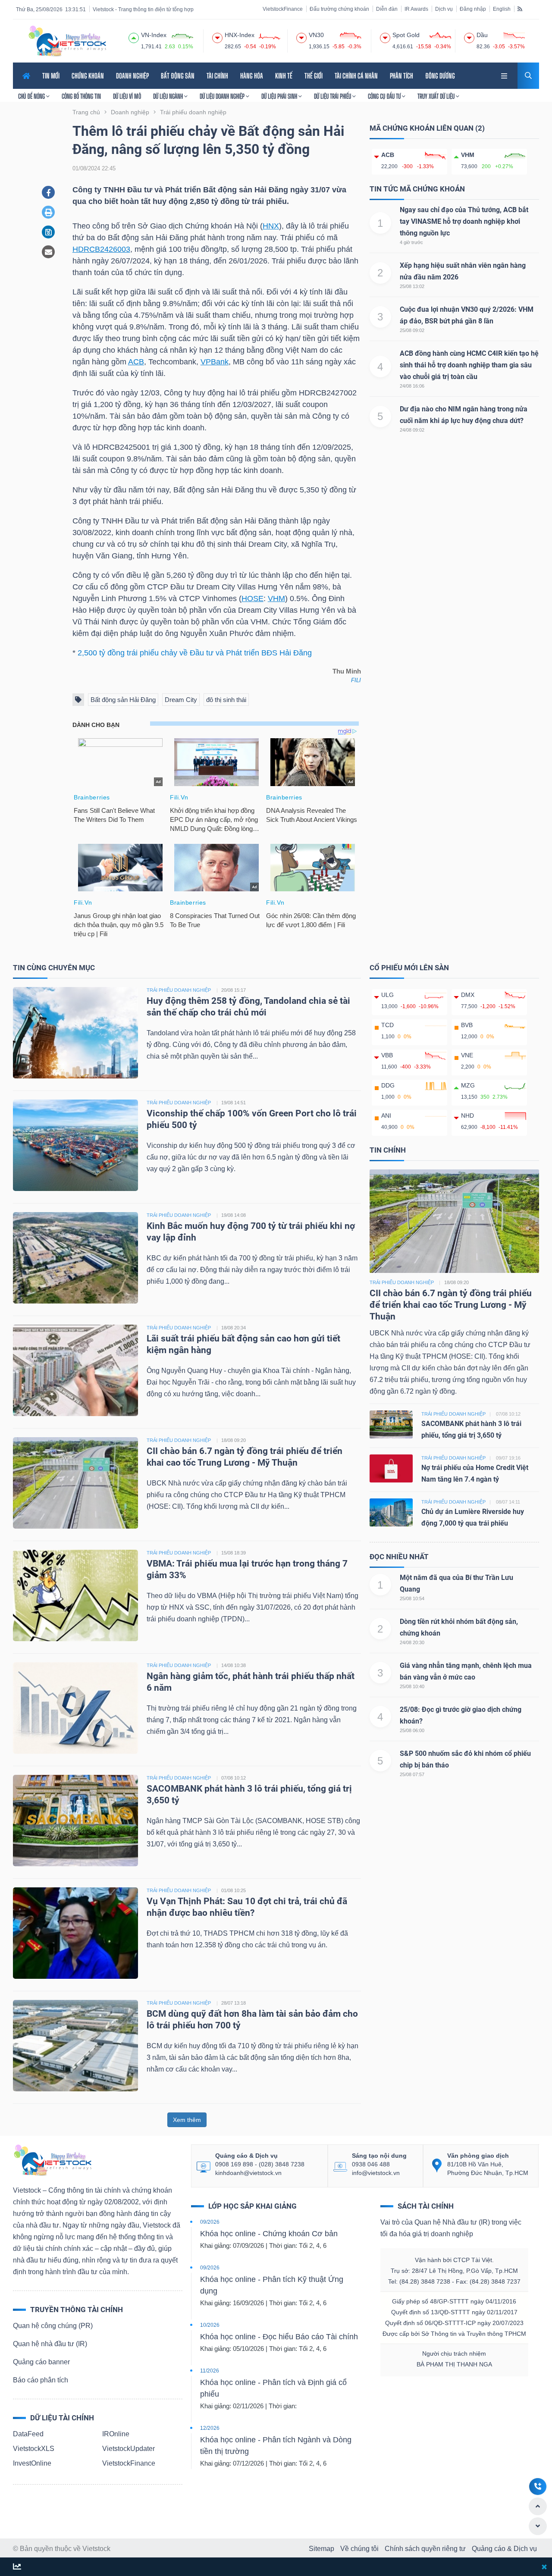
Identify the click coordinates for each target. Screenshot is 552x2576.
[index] (134, 37)
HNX (271, 226)
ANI (386, 1116)
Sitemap (321, 2549)
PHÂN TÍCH (401, 76)
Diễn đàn (387, 9)
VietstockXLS (34, 2449)
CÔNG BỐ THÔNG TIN (81, 96)
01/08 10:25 (234, 1890)
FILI (356, 680)
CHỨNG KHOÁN (88, 76)
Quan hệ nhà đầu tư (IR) (50, 2344)
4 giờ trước (411, 242)
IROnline (116, 2434)
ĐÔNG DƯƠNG (440, 76)
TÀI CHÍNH (217, 76)
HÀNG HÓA (252, 76)
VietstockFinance (283, 9)
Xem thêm (187, 2120)
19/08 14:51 (234, 1103)
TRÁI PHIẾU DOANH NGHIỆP (179, 990)
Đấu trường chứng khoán (339, 9)
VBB (387, 1055)
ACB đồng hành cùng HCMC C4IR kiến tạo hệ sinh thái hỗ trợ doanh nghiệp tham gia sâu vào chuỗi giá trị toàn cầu (469, 365)
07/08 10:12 (234, 1778)
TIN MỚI (51, 76)
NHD (467, 1116)
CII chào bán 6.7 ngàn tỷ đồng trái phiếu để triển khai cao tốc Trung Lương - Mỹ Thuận (451, 1305)
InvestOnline (32, 2463)
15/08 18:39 (234, 1553)
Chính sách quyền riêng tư (425, 2549)
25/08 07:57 (412, 1774)
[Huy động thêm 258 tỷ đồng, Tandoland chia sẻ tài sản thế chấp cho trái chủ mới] (75, 1032)
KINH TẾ (284, 76)
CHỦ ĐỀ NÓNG (32, 96)
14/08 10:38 (234, 1665)
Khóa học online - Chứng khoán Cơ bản (269, 2234)
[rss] (520, 9)
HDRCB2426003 (101, 249)
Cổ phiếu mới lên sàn (409, 968)
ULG (387, 995)
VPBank (215, 362)
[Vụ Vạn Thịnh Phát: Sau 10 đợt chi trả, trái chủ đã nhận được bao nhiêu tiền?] (75, 1932)
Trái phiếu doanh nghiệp (402, 1282)
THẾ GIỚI (314, 76)
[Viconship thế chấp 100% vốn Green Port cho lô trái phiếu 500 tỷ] (75, 1145)
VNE (467, 1055)
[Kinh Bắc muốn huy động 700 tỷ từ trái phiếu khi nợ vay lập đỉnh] (75, 1257)
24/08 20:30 (412, 1642)
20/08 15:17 (234, 990)
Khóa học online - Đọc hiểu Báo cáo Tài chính (279, 2337)
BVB (467, 1025)
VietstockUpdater (129, 2449)
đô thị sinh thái (226, 700)
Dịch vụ (444, 9)
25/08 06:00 (412, 1730)
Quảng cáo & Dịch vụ (504, 2549)
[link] (505, 75)
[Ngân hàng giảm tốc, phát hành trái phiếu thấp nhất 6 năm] (75, 1707)
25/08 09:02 (412, 330)
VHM (276, 599)
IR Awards (416, 9)
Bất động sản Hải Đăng (123, 700)
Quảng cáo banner (41, 2362)
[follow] (17, 2567)
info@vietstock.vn (376, 2173)
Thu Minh (347, 671)
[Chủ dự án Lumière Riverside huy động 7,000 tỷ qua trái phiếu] (391, 1512)
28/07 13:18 (234, 2003)
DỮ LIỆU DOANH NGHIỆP (223, 96)
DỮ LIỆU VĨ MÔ (127, 96)
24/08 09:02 (412, 430)
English (502, 9)
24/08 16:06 (412, 386)
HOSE (252, 599)
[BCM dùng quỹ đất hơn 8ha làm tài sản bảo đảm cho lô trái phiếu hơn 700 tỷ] (75, 2045)
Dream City (181, 700)
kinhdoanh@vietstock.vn (248, 2173)
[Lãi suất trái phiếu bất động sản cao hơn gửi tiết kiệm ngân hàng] (75, 1370)
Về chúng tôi (359, 2549)
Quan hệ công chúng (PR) (53, 2326)
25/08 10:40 (412, 1686)
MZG (468, 1085)
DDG (388, 1085)
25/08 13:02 (412, 286)
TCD (387, 1025)
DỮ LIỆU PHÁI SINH (280, 96)
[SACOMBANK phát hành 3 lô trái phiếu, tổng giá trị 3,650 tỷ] (75, 1820)
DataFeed (28, 2434)
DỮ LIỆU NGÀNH (169, 96)
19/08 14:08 (234, 1215)
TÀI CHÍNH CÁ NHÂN (356, 76)
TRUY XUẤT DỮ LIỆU (437, 96)
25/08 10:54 (412, 1598)
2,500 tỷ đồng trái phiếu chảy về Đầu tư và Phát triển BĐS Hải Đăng (195, 653)
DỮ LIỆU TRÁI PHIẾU (333, 96)
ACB (136, 362)
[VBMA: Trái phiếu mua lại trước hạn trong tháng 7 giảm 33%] (75, 1595)
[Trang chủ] (52, 2160)
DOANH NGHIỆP (132, 76)
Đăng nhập (473, 9)
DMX (468, 995)
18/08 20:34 (234, 1328)
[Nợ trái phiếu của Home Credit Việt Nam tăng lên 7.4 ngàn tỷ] (391, 1468)
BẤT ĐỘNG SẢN (178, 76)
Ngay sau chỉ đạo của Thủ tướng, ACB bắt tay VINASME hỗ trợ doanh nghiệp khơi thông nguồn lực (464, 221)
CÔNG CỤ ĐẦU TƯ (385, 96)
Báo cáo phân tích (41, 2380)
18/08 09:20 (234, 1440)
